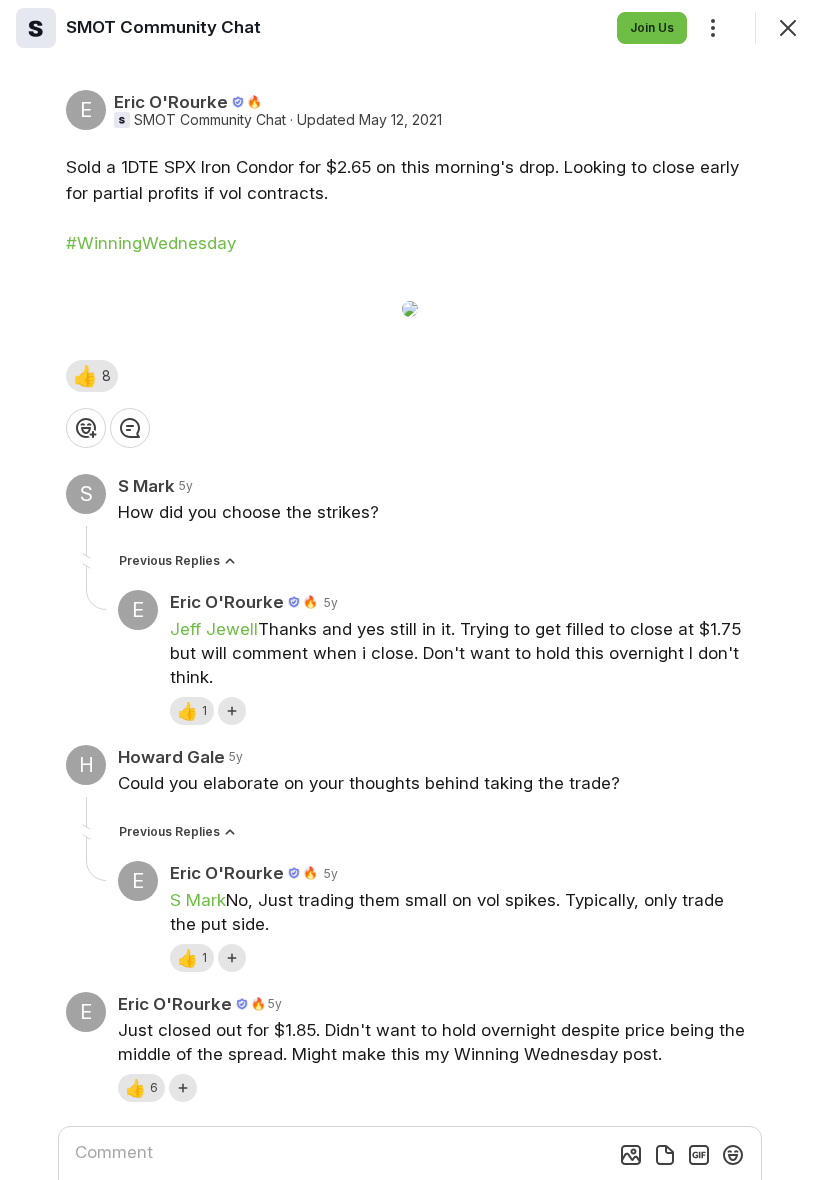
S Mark (198, 900)
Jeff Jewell (214, 629)
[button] (92, 376)
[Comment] (130, 428)
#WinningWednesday (151, 243)
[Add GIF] (699, 1155)
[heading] (163, 27)
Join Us (652, 27)
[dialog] (410, 590)
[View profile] (36, 28)
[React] (86, 428)
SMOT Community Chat (210, 120)
